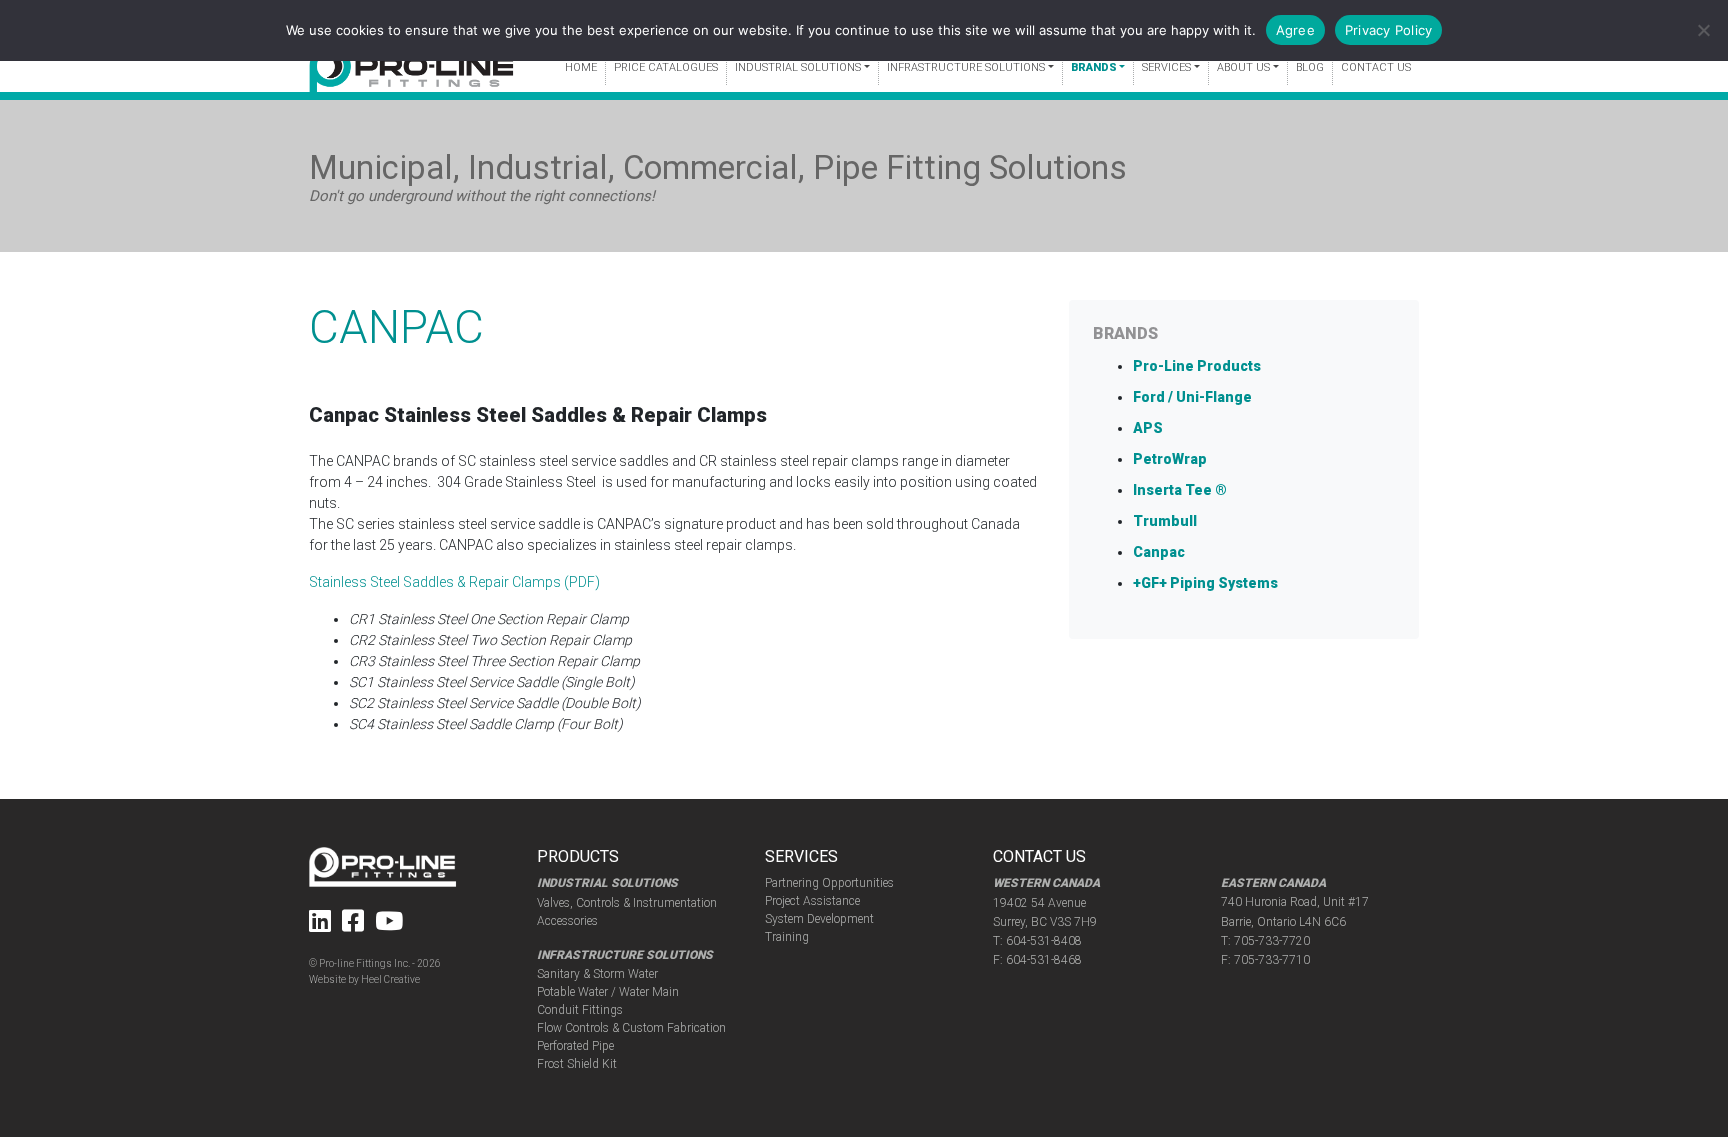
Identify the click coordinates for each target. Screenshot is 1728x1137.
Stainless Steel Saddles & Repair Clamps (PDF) (454, 582)
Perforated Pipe (575, 1046)
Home (581, 67)
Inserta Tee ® (1180, 490)
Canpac (1159, 552)
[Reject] (1703, 30)
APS (1148, 428)
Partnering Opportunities (829, 883)
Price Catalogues (666, 67)
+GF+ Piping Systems (1205, 583)
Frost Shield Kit (577, 1064)
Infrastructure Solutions (966, 67)
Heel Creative (390, 979)
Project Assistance (812, 901)
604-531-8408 (1044, 941)
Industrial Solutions (798, 67)
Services (1166, 67)
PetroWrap (1170, 459)
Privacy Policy (1389, 30)
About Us (1243, 67)
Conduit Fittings (580, 1010)
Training (787, 937)
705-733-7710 (1272, 960)
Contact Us (1376, 67)
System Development (819, 919)
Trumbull (1165, 521)
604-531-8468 (1044, 960)
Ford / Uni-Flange (1192, 397)
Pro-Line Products (1197, 366)
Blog (1310, 67)
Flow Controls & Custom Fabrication (631, 1028)
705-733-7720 (1272, 941)
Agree (1295, 30)
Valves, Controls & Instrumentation (627, 903)
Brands (1094, 67)
